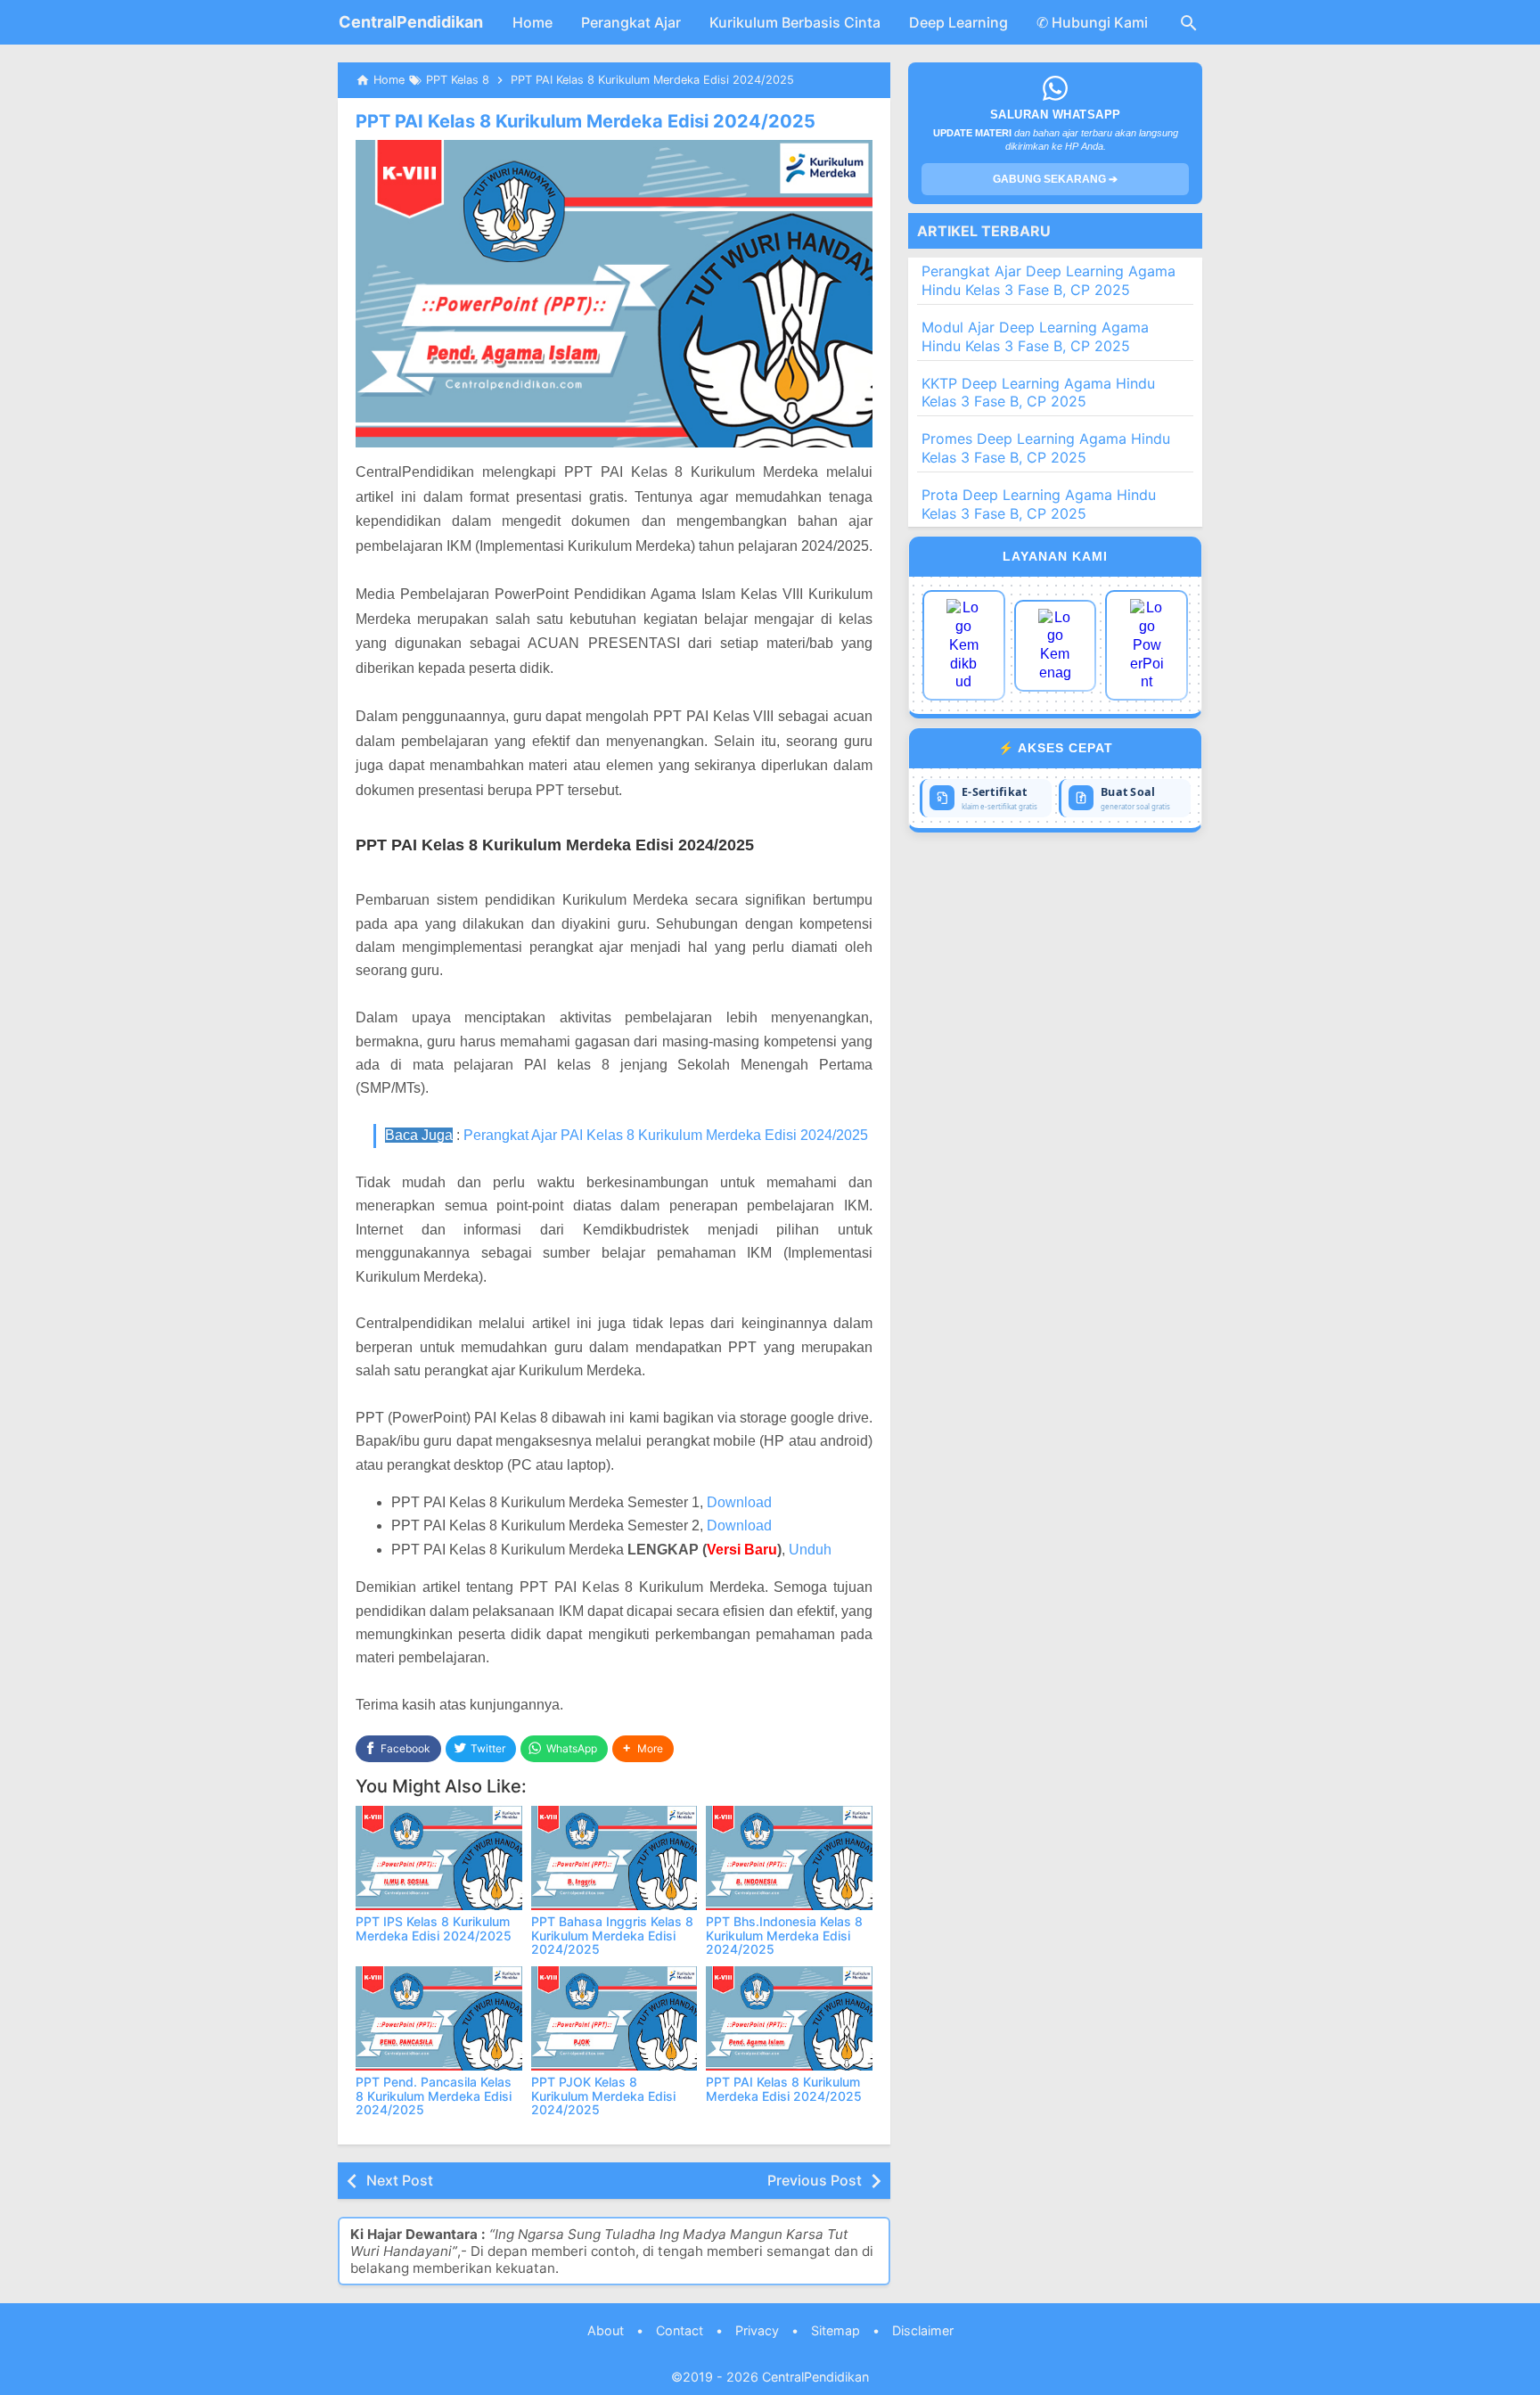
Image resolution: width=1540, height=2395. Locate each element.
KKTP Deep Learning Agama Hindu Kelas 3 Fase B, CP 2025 (1038, 393)
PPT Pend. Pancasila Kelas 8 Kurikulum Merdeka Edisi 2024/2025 (434, 2096)
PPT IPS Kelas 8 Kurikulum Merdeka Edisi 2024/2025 (434, 1928)
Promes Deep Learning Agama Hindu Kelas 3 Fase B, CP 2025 (1046, 448)
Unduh (810, 1550)
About (606, 2330)
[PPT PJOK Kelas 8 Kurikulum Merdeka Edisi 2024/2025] (614, 2018)
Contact (680, 2330)
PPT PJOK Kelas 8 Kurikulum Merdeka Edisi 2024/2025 (603, 2096)
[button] (643, 1749)
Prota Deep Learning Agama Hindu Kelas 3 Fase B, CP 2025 (1039, 504)
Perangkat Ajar (631, 22)
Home (532, 22)
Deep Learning (958, 22)
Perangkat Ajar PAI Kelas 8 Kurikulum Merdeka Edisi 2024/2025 (666, 1135)
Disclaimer (923, 2330)
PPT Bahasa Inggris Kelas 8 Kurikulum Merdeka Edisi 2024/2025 (612, 1935)
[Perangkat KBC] (1056, 646)
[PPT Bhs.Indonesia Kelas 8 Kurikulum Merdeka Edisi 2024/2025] (789, 1858)
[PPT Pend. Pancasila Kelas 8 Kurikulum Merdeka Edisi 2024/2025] (439, 2018)
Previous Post (815, 2180)
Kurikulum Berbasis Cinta (795, 22)
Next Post (400, 2180)
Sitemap (836, 2330)
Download (739, 1502)
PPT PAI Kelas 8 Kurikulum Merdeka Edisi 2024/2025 (586, 121)
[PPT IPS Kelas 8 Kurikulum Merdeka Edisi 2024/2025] (439, 1858)
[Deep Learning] (964, 645)
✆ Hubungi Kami (1092, 22)
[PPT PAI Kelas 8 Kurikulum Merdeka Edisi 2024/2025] (789, 2018)
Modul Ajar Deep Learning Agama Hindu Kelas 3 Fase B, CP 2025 (1035, 336)
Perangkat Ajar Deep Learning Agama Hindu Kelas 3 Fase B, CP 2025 (1049, 280)
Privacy (757, 2330)
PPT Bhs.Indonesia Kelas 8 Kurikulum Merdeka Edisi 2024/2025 (784, 1935)
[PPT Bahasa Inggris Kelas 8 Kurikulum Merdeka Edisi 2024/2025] (614, 1858)
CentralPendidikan (411, 22)
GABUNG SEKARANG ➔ (1055, 179)
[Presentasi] (1147, 645)
